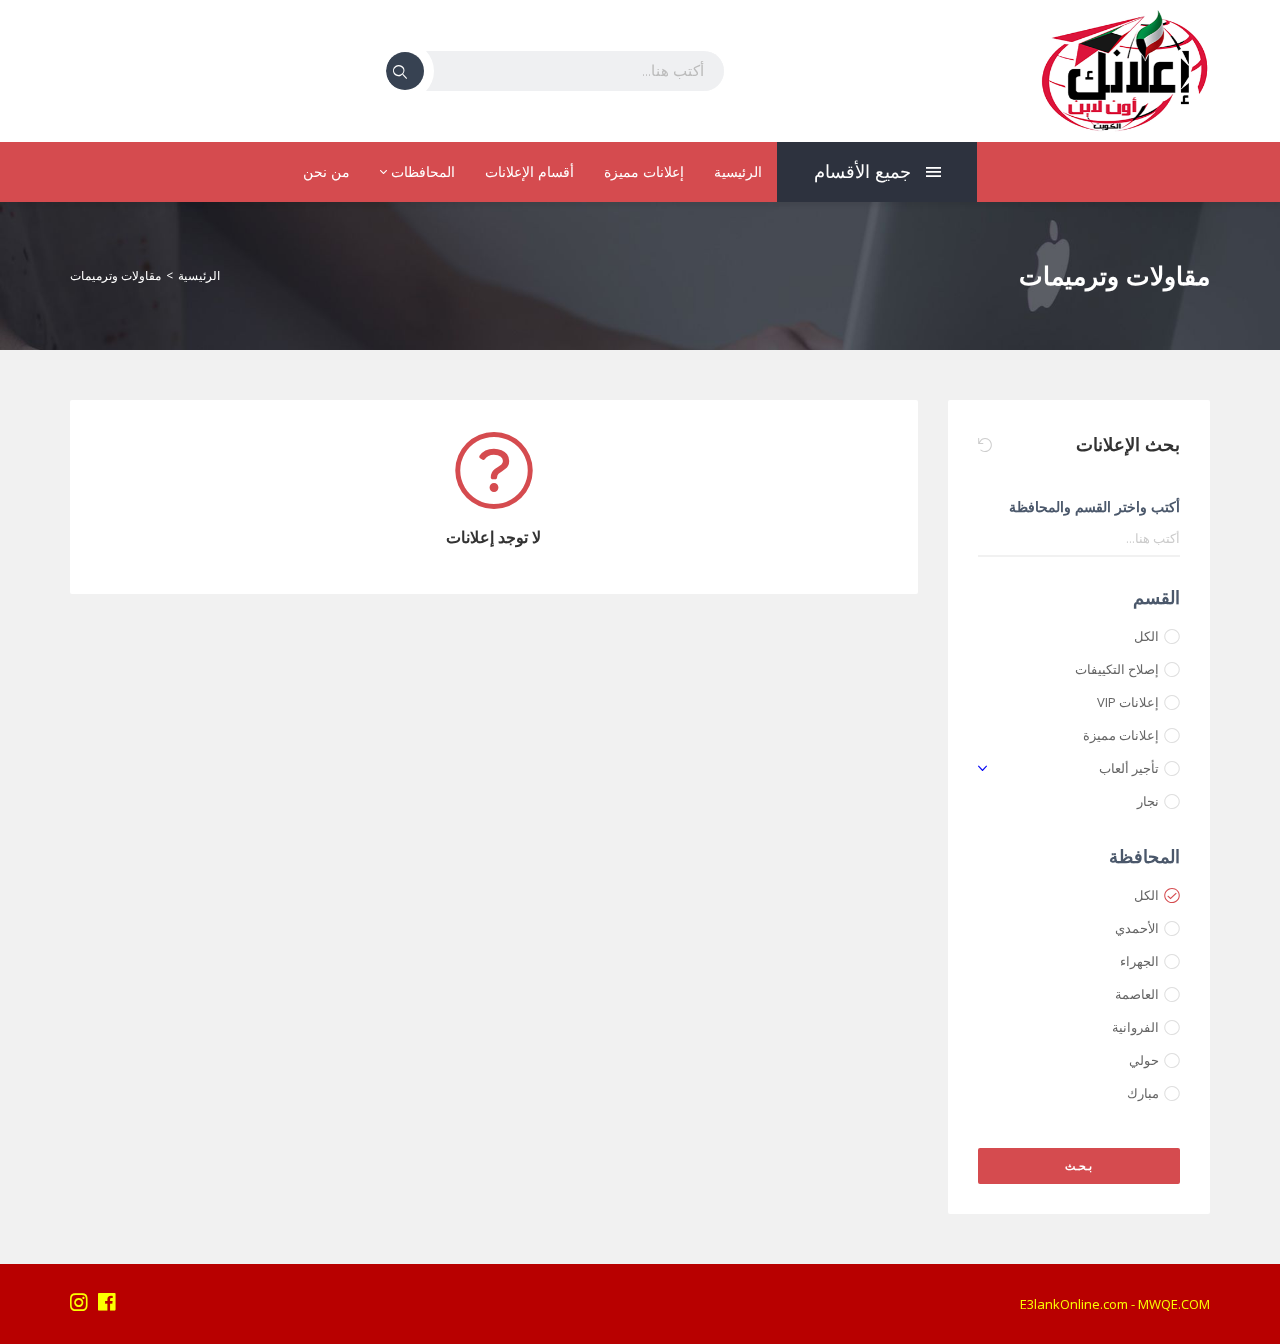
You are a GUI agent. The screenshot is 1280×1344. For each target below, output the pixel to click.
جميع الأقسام (862, 171)
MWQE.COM (1174, 1304)
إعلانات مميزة (644, 172)
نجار (1148, 801)
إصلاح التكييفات (1117, 669)
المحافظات (421, 172)
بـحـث (1078, 1165)
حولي (1144, 1060)
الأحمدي (1137, 928)
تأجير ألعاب (1129, 768)
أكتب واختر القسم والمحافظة (1094, 506)
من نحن (326, 172)
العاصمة (1137, 994)
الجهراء (1139, 961)
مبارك (1143, 1093)
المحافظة (1144, 856)
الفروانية (1135, 1027)
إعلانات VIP (1128, 702)
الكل (1146, 636)
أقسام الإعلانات (529, 172)
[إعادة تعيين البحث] (985, 445)
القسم (1156, 597)
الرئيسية (738, 172)
